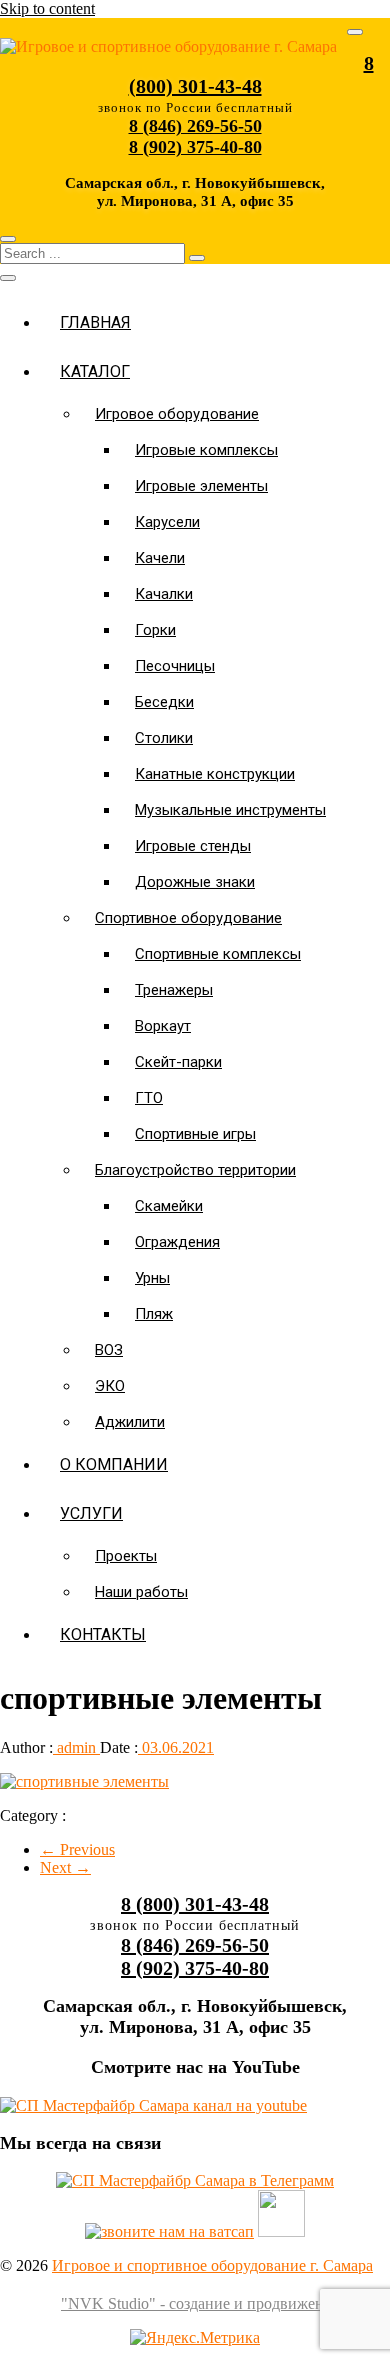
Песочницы (175, 666)
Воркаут (163, 1026)
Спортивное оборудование (188, 918)
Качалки (164, 594)
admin (76, 1747)
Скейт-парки (178, 1062)
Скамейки (169, 1206)
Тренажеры (174, 990)
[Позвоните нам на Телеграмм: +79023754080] (195, 2180)
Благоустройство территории (195, 1170)
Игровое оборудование (177, 414)
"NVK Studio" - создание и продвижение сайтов (225, 2303)
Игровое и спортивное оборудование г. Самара (212, 2265)
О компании (114, 1464)
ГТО (149, 1098)
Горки (155, 630)
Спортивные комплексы (218, 954)
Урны (152, 1278)
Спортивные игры (195, 1134)
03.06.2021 (176, 1747)
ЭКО (110, 1386)
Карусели (167, 522)
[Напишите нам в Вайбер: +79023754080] (281, 2231)
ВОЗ (109, 1350)
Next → (65, 1867)
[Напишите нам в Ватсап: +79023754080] (169, 2231)
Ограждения (177, 1242)
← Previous (77, 1849)
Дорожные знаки (195, 882)
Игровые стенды (193, 846)
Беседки (164, 702)
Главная (95, 322)
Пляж (154, 1314)
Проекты (126, 1556)
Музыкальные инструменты (230, 810)
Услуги (91, 1513)
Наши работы (141, 1592)
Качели (160, 558)
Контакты (103, 1634)
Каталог (95, 371)
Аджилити (130, 1422)
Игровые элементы (201, 486)
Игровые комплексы (206, 450)
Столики (164, 738)
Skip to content (47, 8)
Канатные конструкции (215, 774)
